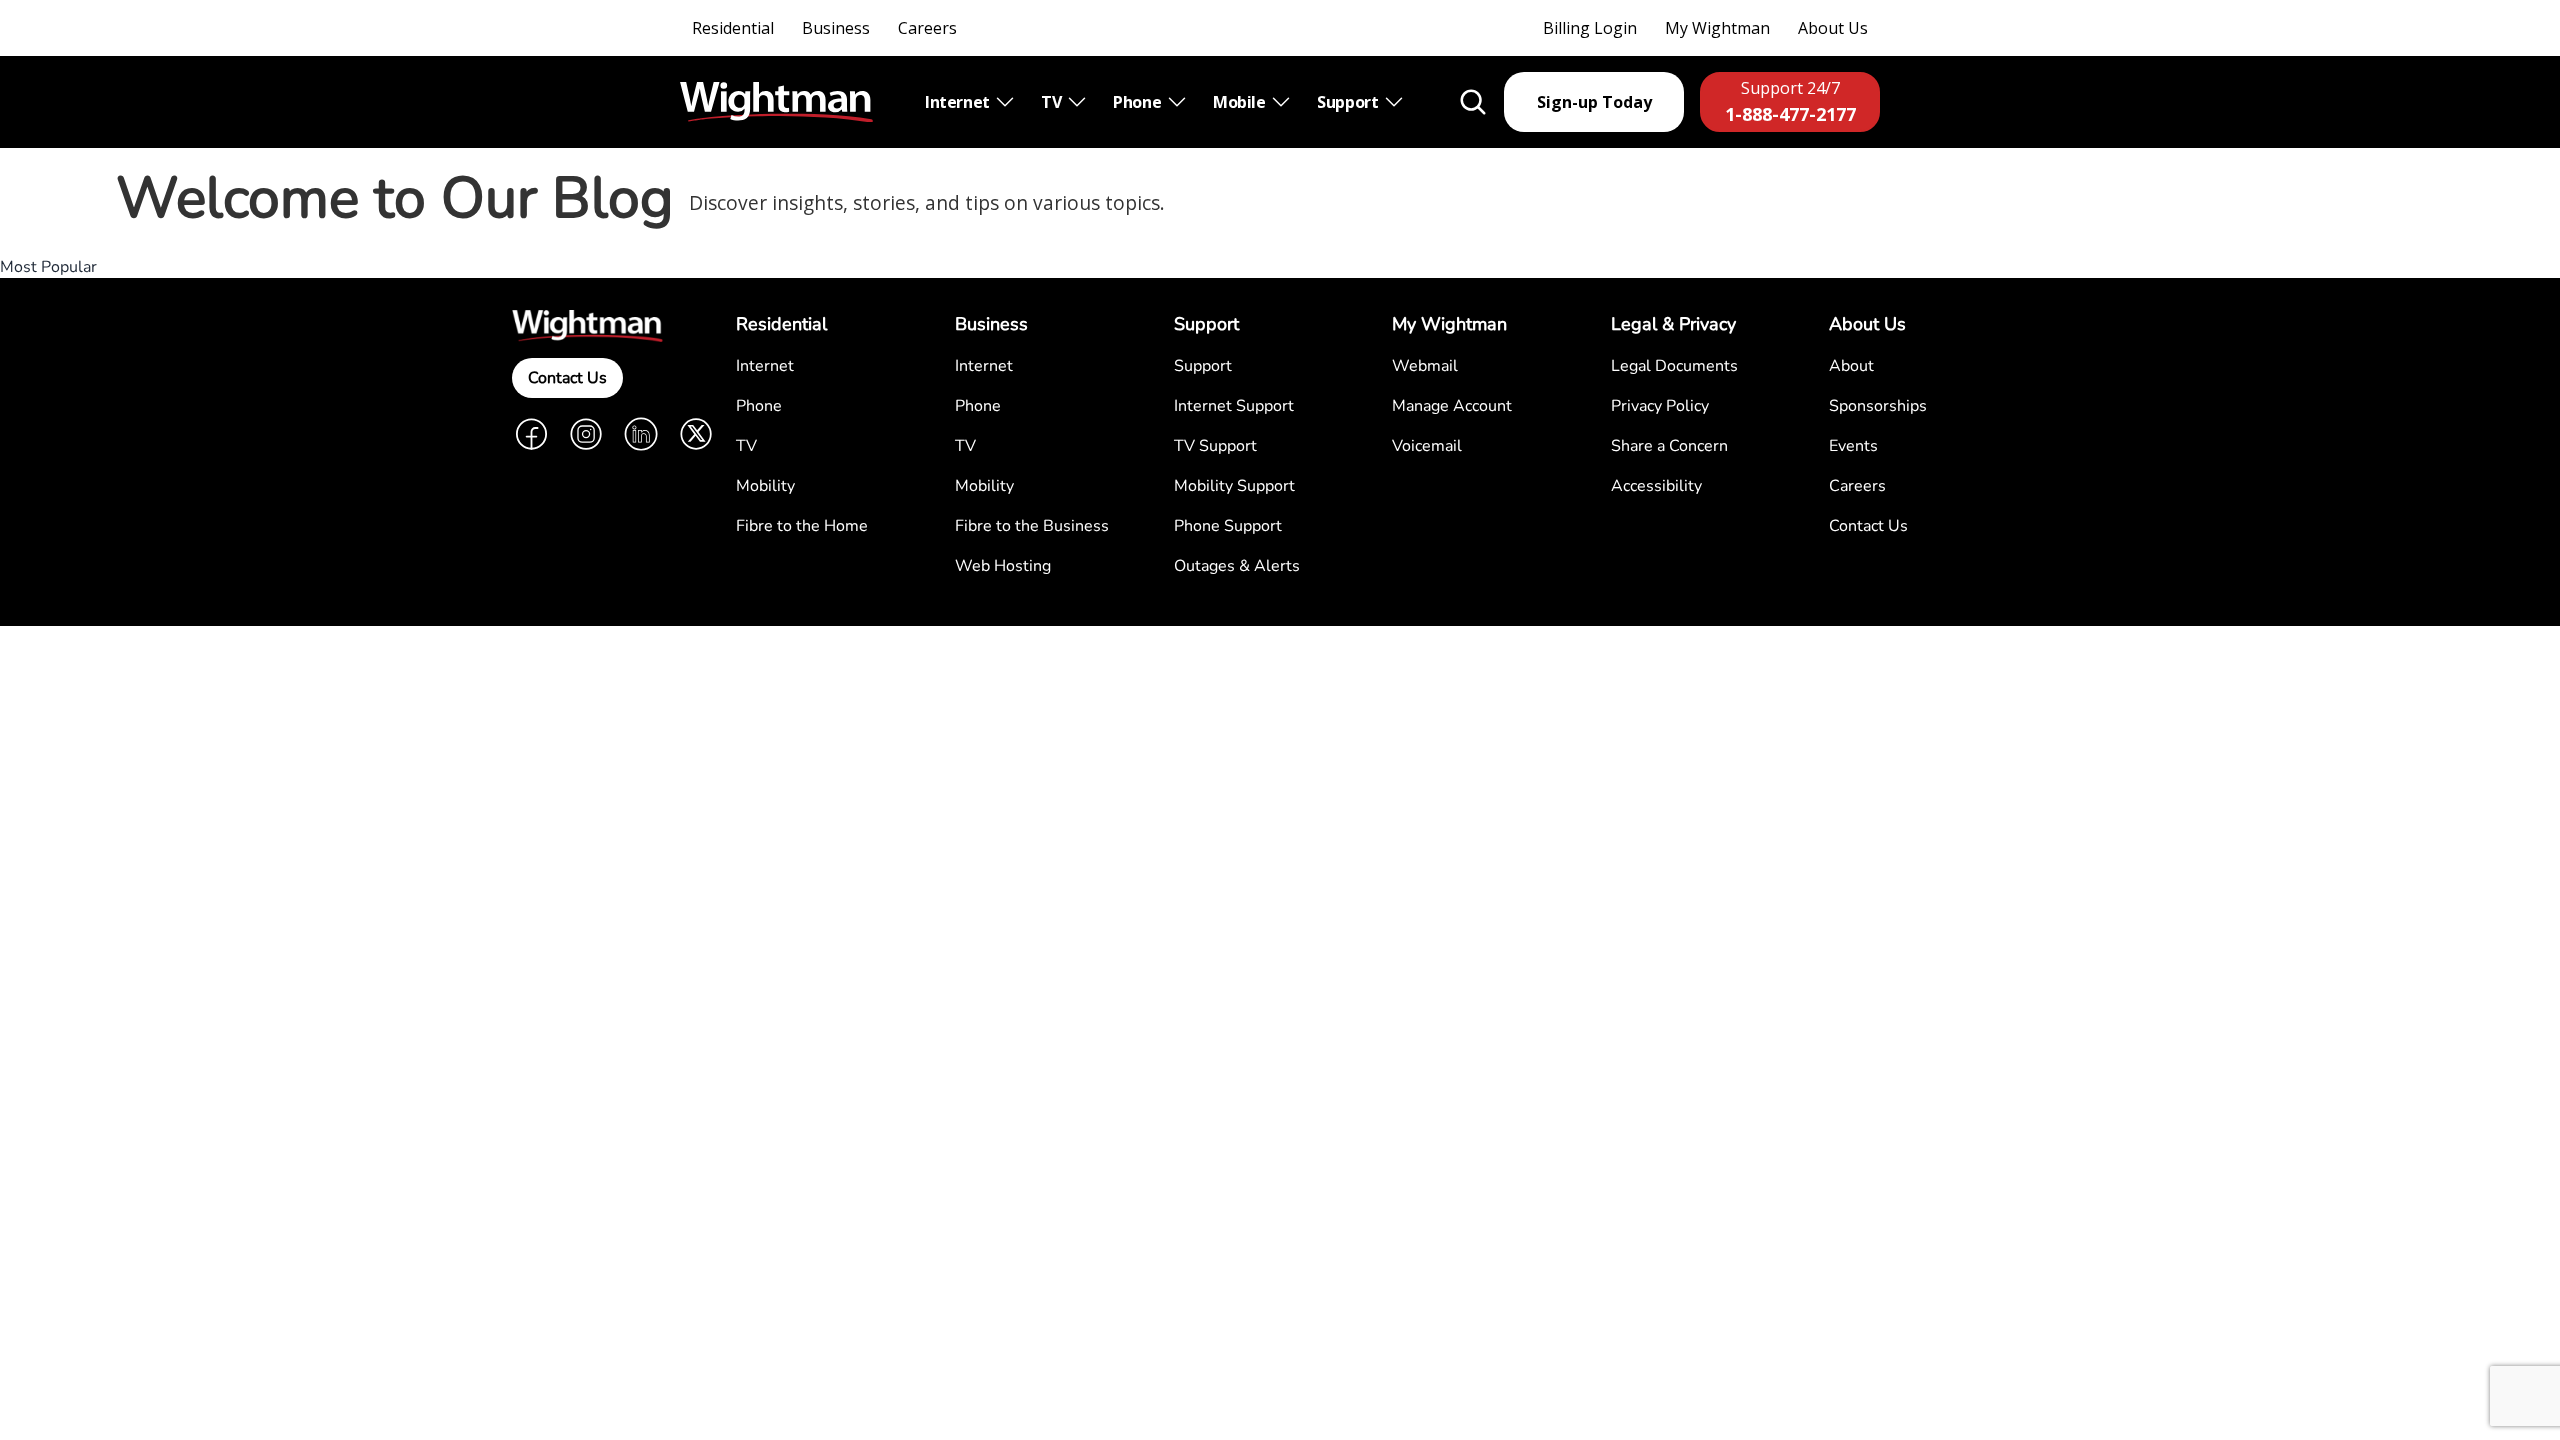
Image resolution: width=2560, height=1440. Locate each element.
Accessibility (1656, 486)
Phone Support (1228, 526)
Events (1853, 446)
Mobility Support (1234, 486)
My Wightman (1717, 28)
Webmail (1425, 366)
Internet (959, 102)
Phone (1139, 102)
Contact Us (567, 378)
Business (836, 28)
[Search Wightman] (1473, 102)
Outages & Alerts (1237, 566)
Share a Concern (1669, 446)
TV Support (1215, 446)
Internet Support (1234, 406)
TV (1053, 102)
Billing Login (1590, 28)
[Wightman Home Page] (776, 102)
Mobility (765, 486)
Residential (733, 28)
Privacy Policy (1660, 406)
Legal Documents (1674, 366)
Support (1349, 102)
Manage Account (1452, 406)
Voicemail (1427, 446)
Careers (927, 28)
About (1851, 366)
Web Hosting (1003, 566)
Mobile (1241, 102)
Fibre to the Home (802, 526)
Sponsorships (1878, 406)
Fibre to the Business (1032, 526)
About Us (1833, 28)
